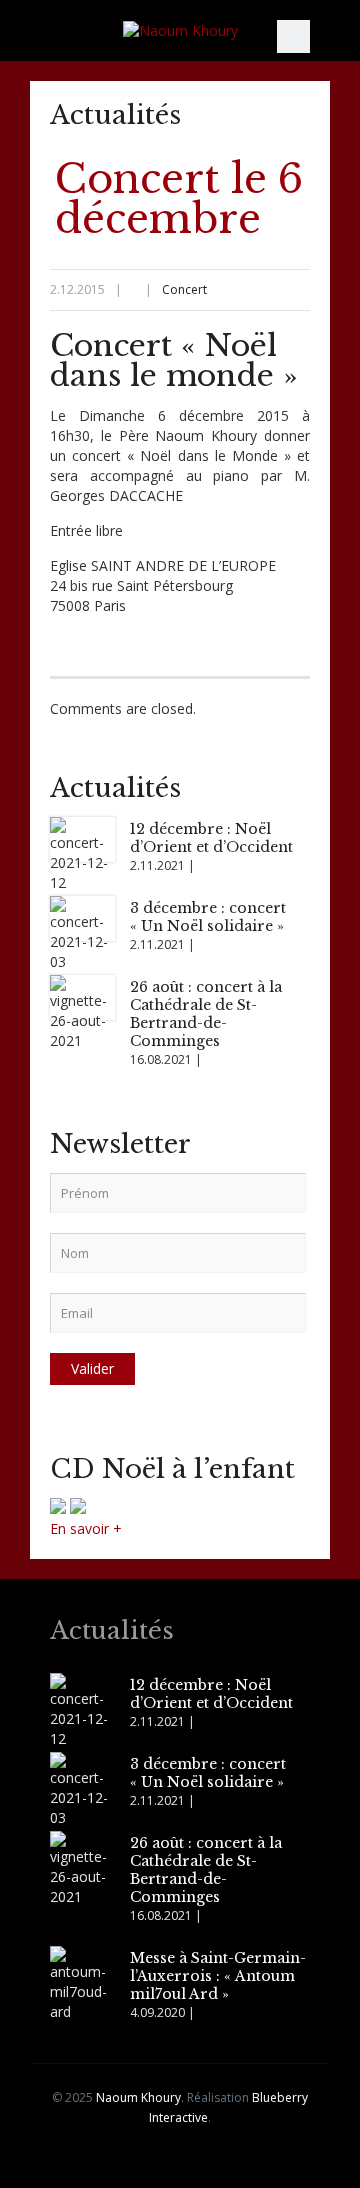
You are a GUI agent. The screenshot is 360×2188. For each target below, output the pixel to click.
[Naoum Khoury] (180, 30)
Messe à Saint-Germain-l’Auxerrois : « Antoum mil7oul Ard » (218, 1976)
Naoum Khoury (138, 2097)
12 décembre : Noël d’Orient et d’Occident (211, 838)
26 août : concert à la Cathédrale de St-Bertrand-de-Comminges (206, 1014)
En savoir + (86, 1528)
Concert (184, 289)
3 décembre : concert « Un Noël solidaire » (208, 917)
